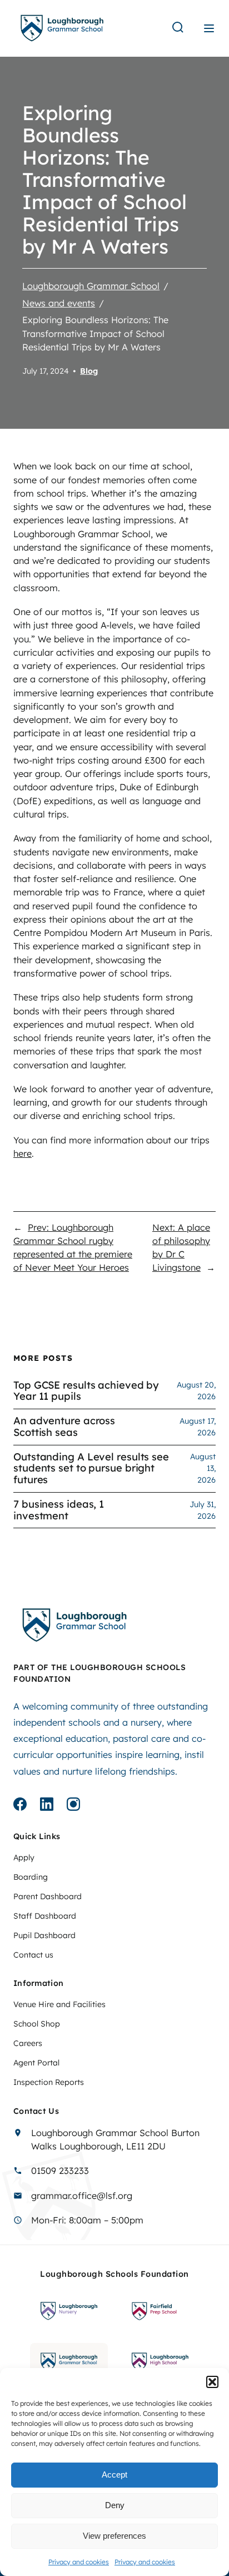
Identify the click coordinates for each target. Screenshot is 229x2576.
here (23, 1153)
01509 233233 (60, 2171)
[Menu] (209, 28)
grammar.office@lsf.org (82, 2196)
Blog (89, 371)
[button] (212, 2382)
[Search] (178, 28)
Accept (114, 2475)
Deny (115, 2505)
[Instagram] (73, 1806)
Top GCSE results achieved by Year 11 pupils (86, 1391)
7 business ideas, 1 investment (59, 1510)
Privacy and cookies (79, 2562)
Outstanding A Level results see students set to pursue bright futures (91, 1469)
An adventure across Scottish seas (64, 1427)
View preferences (114, 2536)
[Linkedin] (47, 1806)
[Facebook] (20, 1806)
